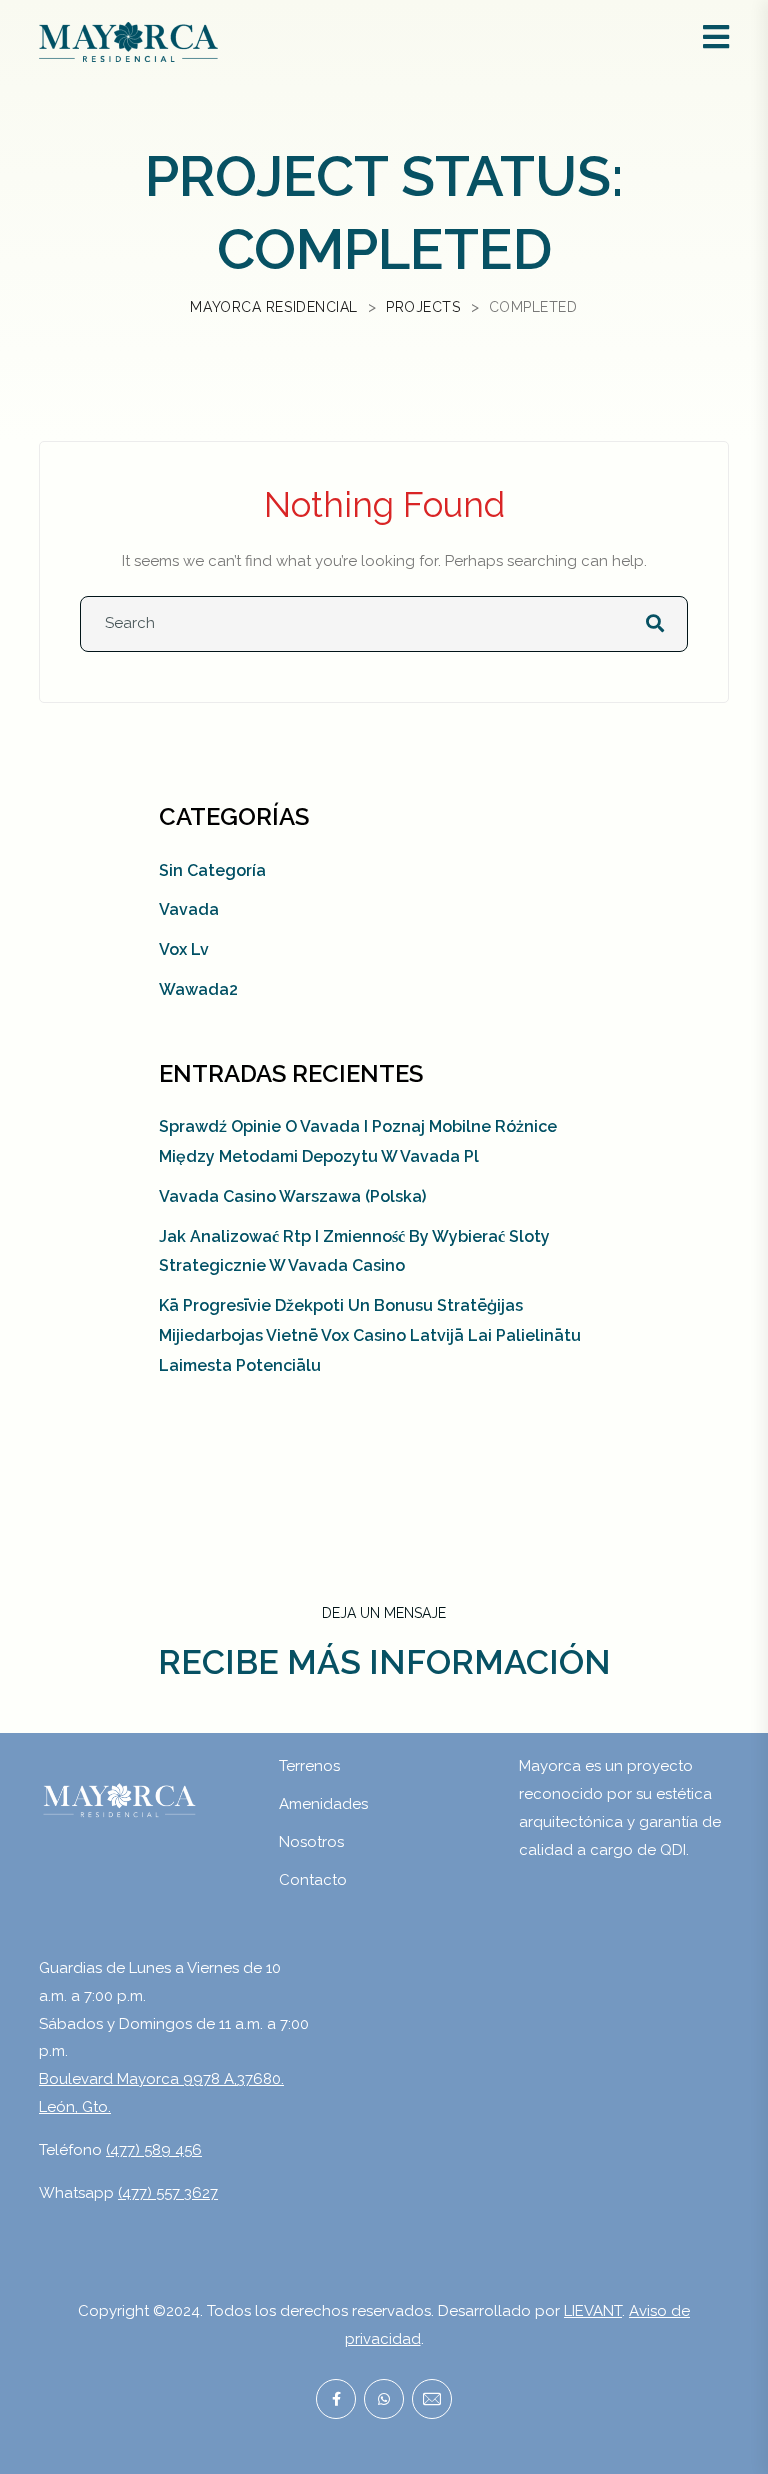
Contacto (313, 1880)
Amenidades (323, 1804)
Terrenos (309, 1766)
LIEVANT (593, 2311)
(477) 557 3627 (168, 2193)
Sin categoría (212, 870)
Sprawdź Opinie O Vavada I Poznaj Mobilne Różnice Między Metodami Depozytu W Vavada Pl (358, 1141)
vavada (189, 909)
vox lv (184, 949)
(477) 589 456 (154, 2150)
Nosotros (311, 1842)
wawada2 (198, 989)
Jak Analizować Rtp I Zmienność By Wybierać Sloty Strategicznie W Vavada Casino (354, 1251)
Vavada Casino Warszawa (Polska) (292, 1196)
